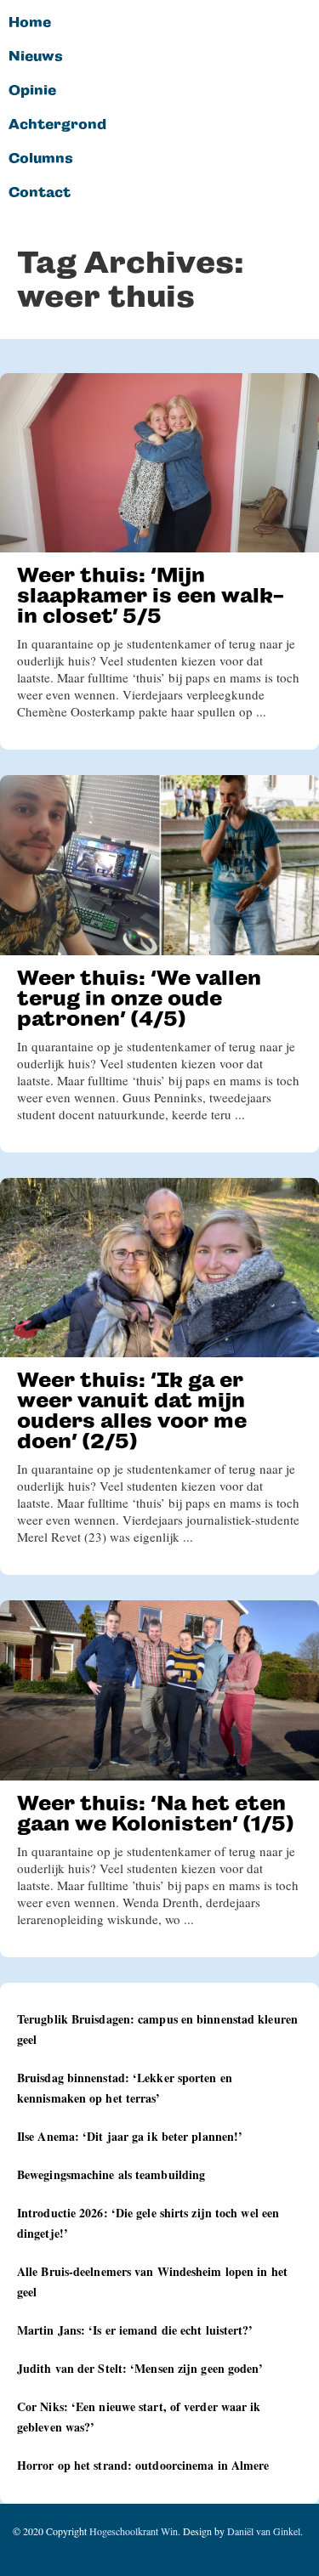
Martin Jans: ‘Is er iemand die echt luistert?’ (135, 2330)
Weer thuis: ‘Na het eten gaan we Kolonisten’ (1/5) (156, 1813)
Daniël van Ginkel (264, 2531)
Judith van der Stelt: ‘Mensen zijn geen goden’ (140, 2368)
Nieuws (36, 57)
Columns (41, 159)
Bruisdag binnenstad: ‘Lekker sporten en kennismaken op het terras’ (125, 2088)
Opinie (32, 91)
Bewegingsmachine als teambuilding (111, 2174)
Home (30, 23)
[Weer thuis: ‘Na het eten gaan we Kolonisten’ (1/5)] (159, 1690)
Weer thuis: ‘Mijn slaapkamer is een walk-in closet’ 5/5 (151, 595)
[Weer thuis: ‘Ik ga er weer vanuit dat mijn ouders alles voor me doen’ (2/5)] (159, 1268)
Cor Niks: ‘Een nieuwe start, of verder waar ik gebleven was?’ (139, 2417)
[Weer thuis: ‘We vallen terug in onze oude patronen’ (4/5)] (159, 865)
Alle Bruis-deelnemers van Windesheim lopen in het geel (152, 2282)
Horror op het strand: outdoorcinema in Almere (143, 2465)
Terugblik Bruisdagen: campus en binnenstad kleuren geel (157, 2029)
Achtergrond (57, 125)
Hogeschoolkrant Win (134, 2531)
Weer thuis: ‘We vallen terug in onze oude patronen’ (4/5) (139, 998)
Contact (40, 193)
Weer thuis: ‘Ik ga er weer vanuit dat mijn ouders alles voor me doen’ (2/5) (132, 1410)
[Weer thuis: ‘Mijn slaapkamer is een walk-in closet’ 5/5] (159, 463)
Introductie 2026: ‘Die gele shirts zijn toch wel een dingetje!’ (148, 2223)
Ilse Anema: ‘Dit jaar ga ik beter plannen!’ (130, 2136)
